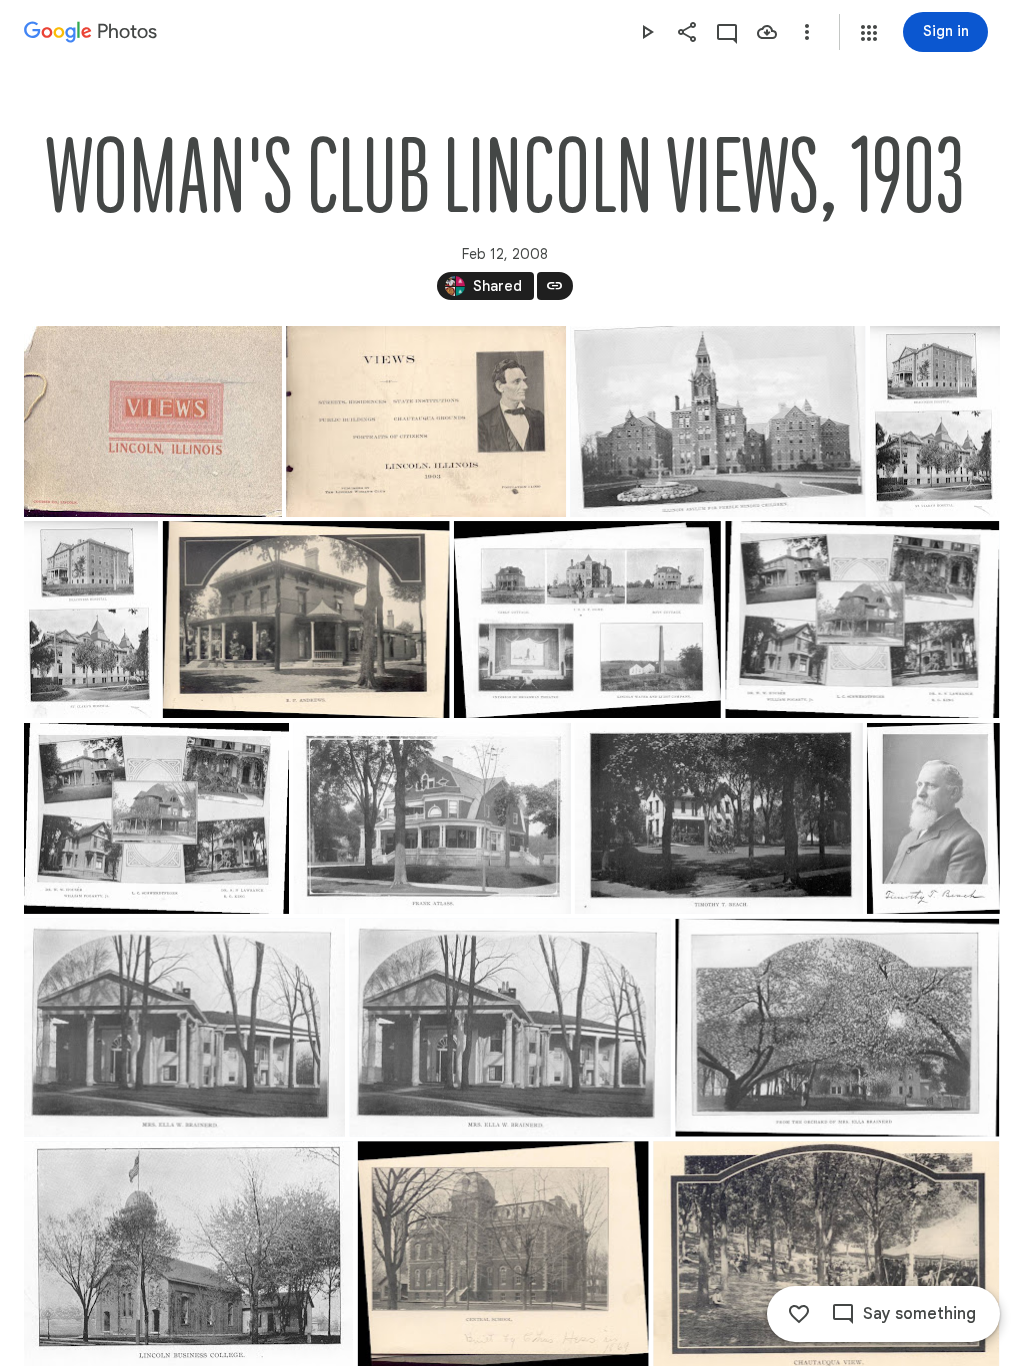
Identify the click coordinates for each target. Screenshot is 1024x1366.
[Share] (687, 32)
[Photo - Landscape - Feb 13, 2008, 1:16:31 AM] (184, 1028)
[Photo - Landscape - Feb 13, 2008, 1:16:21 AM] (306, 619)
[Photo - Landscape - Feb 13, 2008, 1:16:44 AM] (837, 1028)
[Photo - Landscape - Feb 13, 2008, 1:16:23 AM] (587, 619)
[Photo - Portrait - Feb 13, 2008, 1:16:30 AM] (933, 818)
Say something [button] (919, 1314)
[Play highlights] (647, 32)
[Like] (799, 1314)
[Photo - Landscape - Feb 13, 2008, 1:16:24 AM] (862, 619)
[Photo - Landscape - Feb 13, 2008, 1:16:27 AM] (432, 818)
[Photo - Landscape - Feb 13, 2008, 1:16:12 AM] (717, 421)
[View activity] (727, 32)
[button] (869, 33)
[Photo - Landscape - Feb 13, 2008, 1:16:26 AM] (156, 818)
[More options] (807, 32)
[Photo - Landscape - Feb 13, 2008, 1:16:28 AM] (719, 818)
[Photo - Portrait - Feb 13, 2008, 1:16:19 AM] (91, 619)
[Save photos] (767, 32)
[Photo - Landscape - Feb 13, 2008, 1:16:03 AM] (426, 421)
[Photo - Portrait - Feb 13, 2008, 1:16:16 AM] (935, 421)
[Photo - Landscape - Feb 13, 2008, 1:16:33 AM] (510, 1028)
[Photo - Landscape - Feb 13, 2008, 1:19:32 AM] (153, 421)
